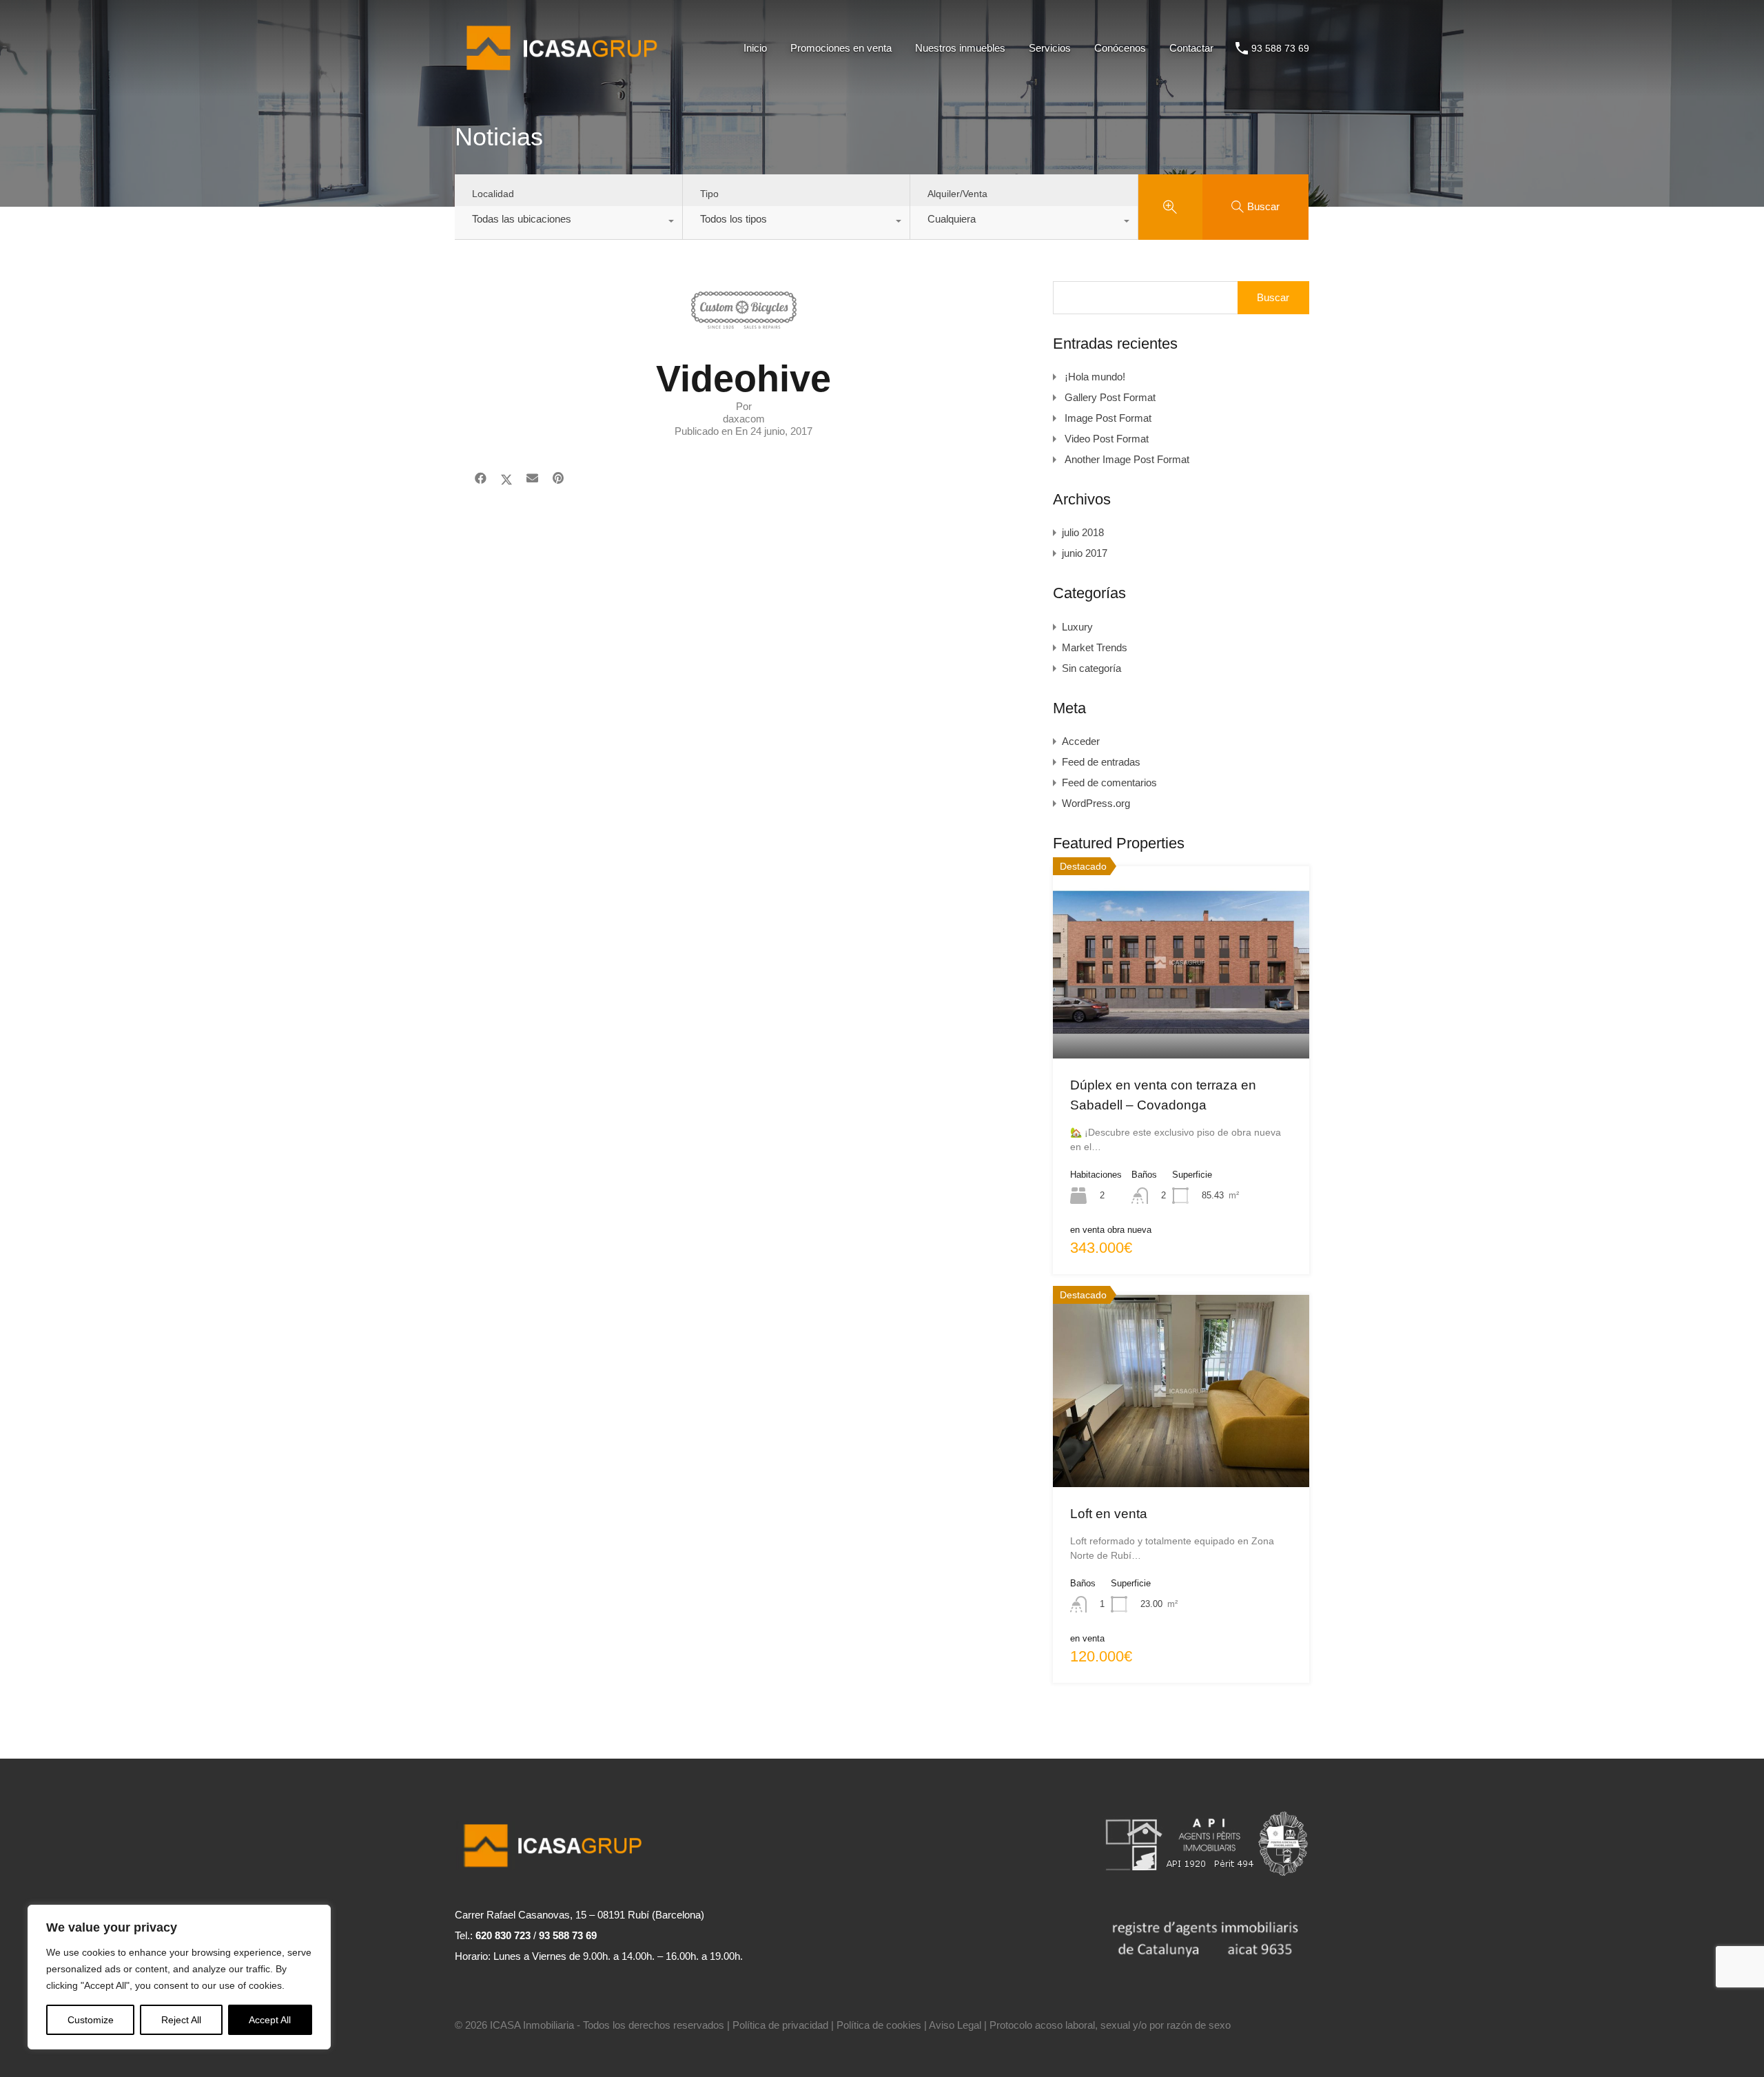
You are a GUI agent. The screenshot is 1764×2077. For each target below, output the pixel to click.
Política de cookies (879, 2025)
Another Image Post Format (1127, 459)
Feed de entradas (1101, 762)
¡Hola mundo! (1095, 377)
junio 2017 (1085, 553)
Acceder (1081, 741)
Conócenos (1120, 48)
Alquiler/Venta (957, 194)
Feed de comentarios (1109, 782)
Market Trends (1095, 647)
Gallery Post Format (1110, 397)
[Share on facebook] (481, 479)
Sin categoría (1091, 668)
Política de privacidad (780, 2025)
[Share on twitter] (506, 479)
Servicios (1050, 48)
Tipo (709, 194)
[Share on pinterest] (558, 479)
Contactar (1191, 48)
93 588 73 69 (1280, 48)
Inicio (755, 48)
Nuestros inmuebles (960, 48)
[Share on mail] (532, 479)
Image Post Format (1108, 418)
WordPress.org (1096, 803)
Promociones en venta (841, 48)
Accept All (270, 2020)
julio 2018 (1083, 532)
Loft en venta (1109, 1514)
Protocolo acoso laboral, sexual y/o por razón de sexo (1110, 2025)
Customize (91, 2020)
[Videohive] (744, 322)
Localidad (493, 194)
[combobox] (568, 223)
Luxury (1077, 627)
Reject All (181, 2020)
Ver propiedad (1181, 1020)
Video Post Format (1107, 439)
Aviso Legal (955, 2025)
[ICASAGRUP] (567, 76)
